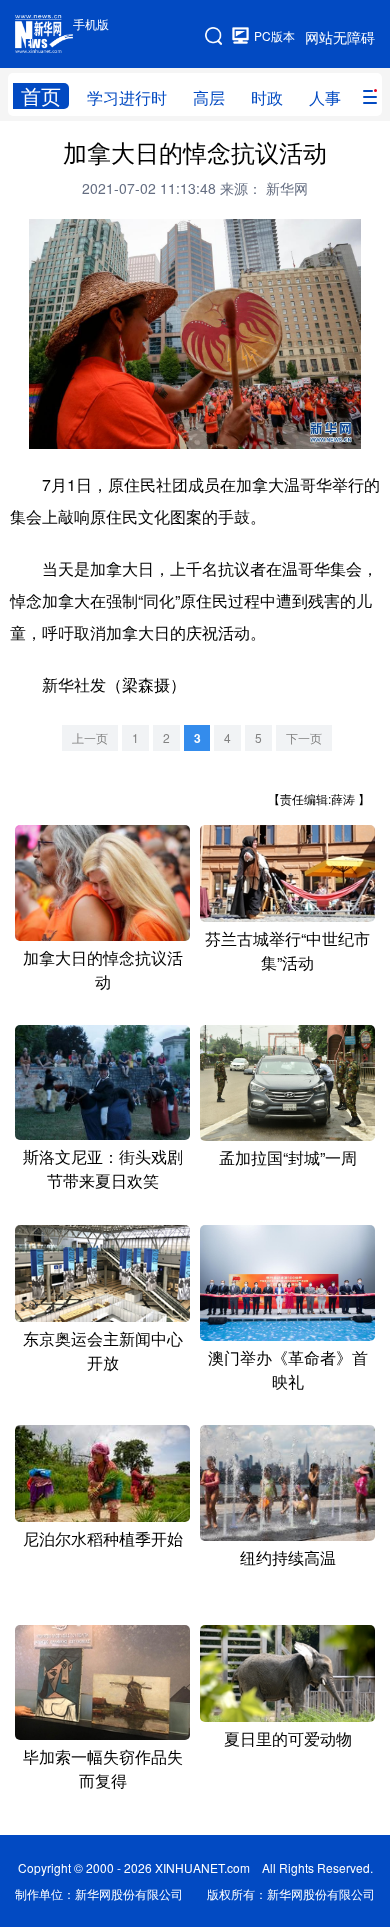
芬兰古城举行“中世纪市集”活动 (287, 950)
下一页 (304, 737)
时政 (267, 97)
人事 (325, 97)
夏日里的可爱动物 (288, 1738)
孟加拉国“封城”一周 (288, 1157)
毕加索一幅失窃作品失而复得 (103, 1768)
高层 (209, 97)
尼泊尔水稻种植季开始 (103, 1538)
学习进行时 (127, 97)
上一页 (90, 737)
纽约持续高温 (288, 1557)
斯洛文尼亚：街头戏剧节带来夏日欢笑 (103, 1168)
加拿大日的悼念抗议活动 (103, 969)
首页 (41, 96)
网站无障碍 (340, 37)
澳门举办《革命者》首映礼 (288, 1369)
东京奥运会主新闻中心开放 (103, 1350)
